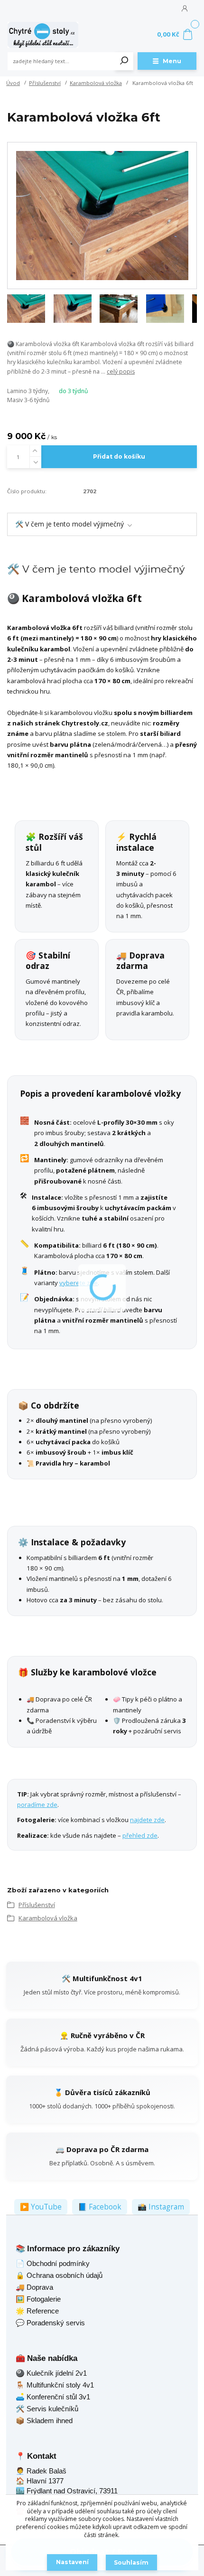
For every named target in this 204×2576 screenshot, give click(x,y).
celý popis (121, 371)
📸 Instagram (161, 2207)
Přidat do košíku (119, 456)
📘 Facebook (100, 2207)
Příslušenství (45, 83)
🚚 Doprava (34, 2287)
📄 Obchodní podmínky (53, 2263)
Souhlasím (131, 2562)
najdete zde (147, 1820)
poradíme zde (37, 1805)
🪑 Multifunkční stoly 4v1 (55, 2385)
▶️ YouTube (41, 2207)
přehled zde (140, 1835)
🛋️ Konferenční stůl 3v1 (53, 2397)
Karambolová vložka (96, 83)
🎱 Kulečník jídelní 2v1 (51, 2373)
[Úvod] (43, 35)
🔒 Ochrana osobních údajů (59, 2275)
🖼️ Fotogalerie (38, 2299)
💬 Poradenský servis (50, 2323)
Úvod (13, 83)
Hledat (124, 61)
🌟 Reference (37, 2311)
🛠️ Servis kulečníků (47, 2409)
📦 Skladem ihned (44, 2421)
